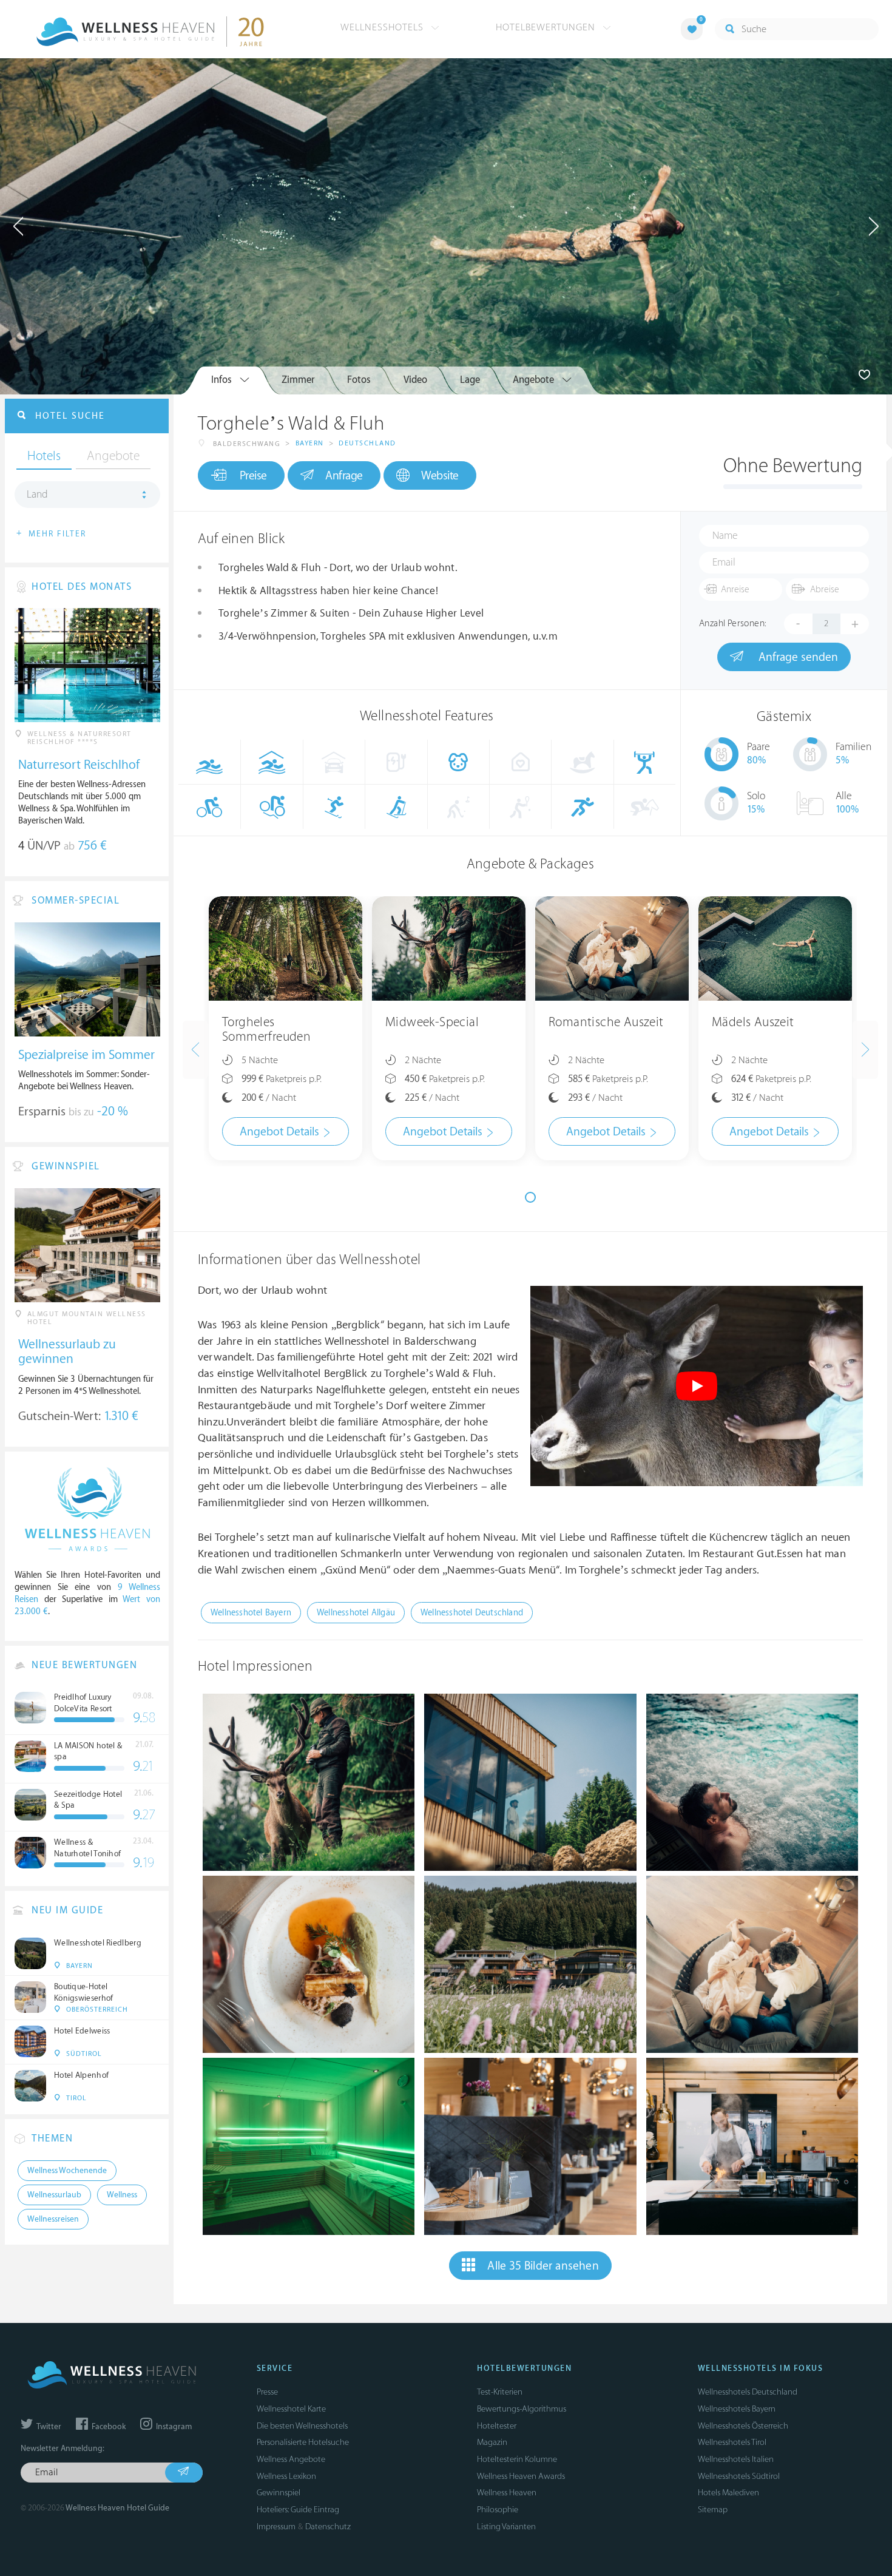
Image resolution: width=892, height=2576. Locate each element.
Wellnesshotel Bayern (251, 1613)
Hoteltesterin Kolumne (517, 2459)
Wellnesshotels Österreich (743, 2426)
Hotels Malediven (728, 2493)
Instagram (173, 2427)
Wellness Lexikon (286, 2476)
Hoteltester (497, 2426)
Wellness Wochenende (67, 2171)
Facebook (108, 2427)
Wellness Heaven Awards (521, 2476)
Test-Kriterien (500, 2392)
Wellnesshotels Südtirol (739, 2476)
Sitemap (713, 2510)
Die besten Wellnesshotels (302, 2426)
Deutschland (367, 443)
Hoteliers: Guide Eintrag (298, 2510)
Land (37, 495)
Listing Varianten (506, 2527)
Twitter (48, 2427)
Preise (253, 476)
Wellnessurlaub (54, 2195)
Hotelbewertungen (547, 27)
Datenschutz (328, 2527)
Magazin (492, 2442)
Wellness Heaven (507, 2493)
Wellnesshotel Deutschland (472, 1613)
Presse (267, 2392)
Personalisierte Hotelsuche (303, 2442)
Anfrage (344, 476)
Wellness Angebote (291, 2459)
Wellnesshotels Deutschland (748, 2392)
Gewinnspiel (279, 2493)
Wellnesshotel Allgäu (356, 1613)
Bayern (310, 443)
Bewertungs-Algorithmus (522, 2409)
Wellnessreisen (53, 2219)
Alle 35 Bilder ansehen (543, 2266)
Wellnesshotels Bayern (737, 2409)
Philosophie (498, 2510)
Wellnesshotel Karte (291, 2409)
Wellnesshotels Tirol (732, 2442)
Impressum (276, 2527)
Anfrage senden (797, 657)
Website (440, 476)
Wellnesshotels (383, 27)
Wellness (122, 2195)
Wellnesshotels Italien (736, 2459)
